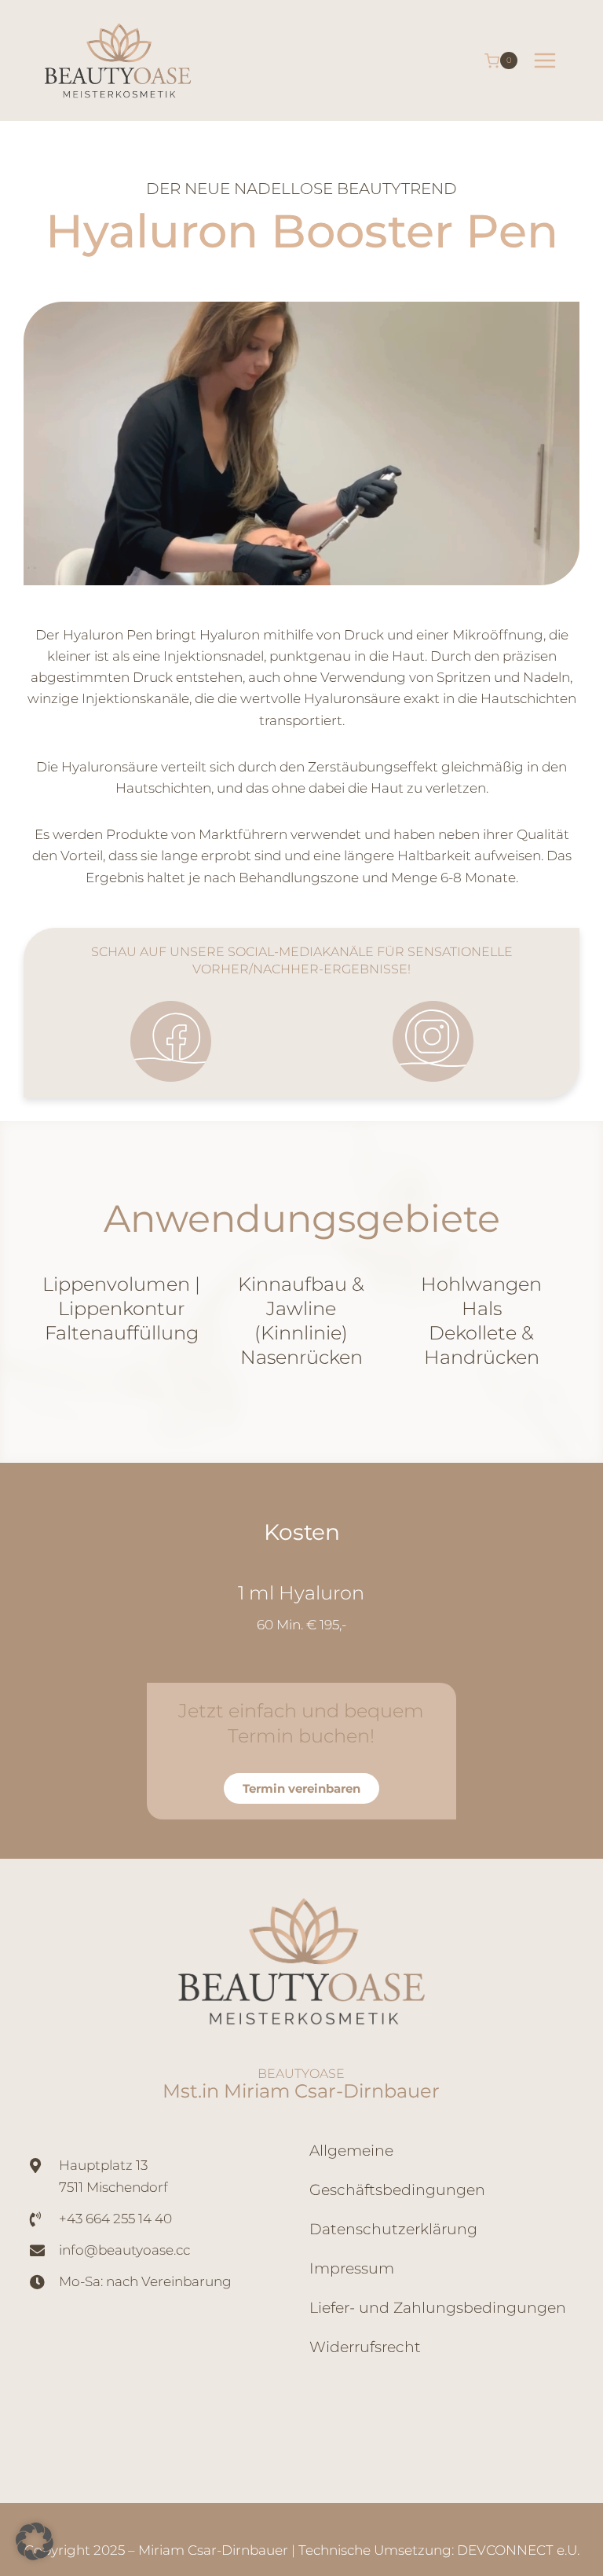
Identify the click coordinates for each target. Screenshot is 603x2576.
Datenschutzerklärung (393, 2229)
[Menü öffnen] (545, 61)
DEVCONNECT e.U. (518, 2550)
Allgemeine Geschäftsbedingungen (397, 2170)
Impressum (352, 2268)
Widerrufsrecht (365, 2347)
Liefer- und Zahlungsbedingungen (438, 2308)
